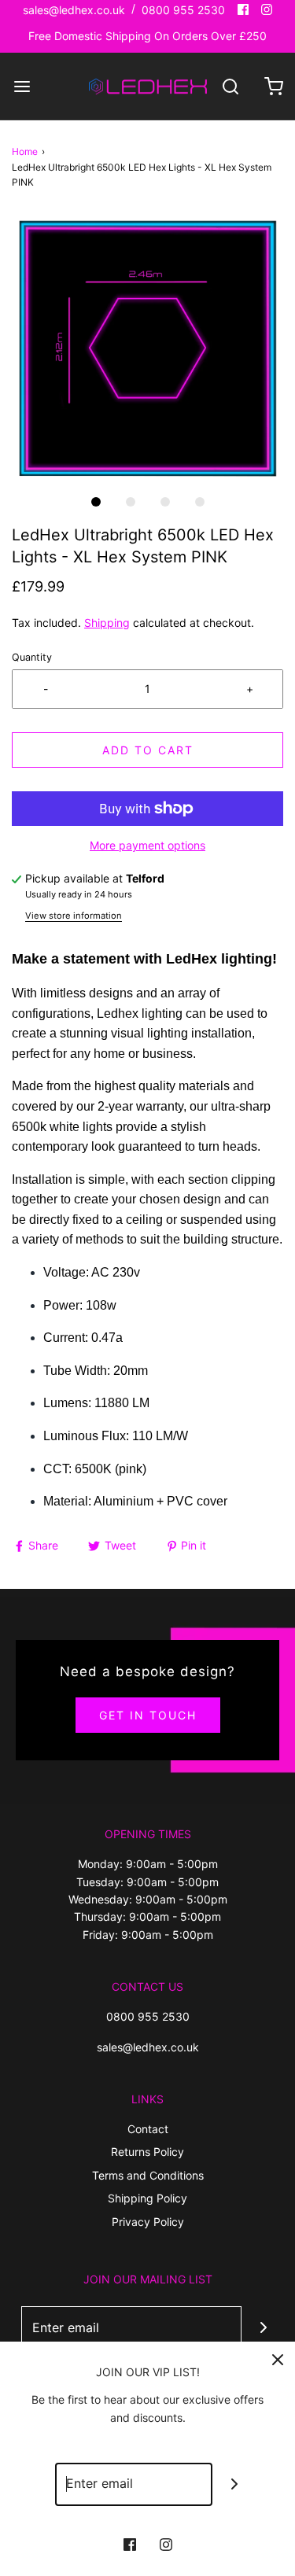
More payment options (147, 845)
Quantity (32, 657)
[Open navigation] (22, 86)
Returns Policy (147, 2152)
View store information (74, 916)
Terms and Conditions (148, 2175)
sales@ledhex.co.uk (74, 10)
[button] (147, 349)
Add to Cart (148, 750)
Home (25, 151)
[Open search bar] (230, 86)
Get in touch (148, 1715)
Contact (148, 2129)
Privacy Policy (148, 2222)
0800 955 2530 (183, 10)
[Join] (263, 2328)
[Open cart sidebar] (273, 86)
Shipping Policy (147, 2198)
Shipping (107, 623)
